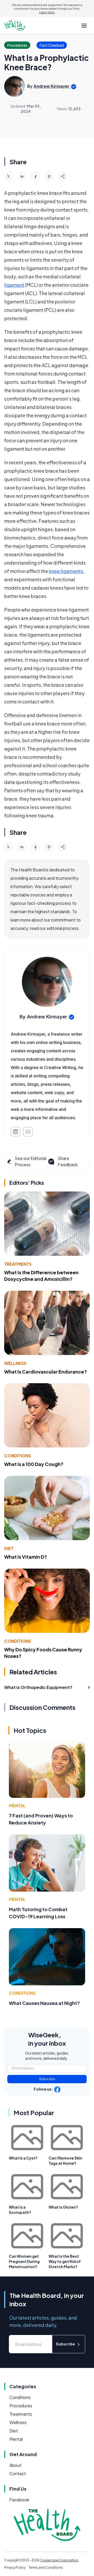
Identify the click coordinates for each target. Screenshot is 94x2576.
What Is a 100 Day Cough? (34, 1464)
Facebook (19, 2500)
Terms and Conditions (46, 2568)
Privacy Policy (15, 2568)
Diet (9, 1548)
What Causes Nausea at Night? (44, 2003)
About (15, 2465)
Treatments (18, 1264)
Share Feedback (68, 1161)
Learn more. (47, 12)
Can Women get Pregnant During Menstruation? (24, 2261)
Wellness (15, 1363)
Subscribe (47, 2079)
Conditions (18, 1456)
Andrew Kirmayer (51, 86)
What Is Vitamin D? (26, 1557)
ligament (14, 285)
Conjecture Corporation (59, 2560)
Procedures (21, 2406)
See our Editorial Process (30, 1161)
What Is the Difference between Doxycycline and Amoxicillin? (41, 1276)
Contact (18, 2474)
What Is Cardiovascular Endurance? (46, 1372)
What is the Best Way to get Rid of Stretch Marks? (65, 2261)
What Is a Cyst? (23, 2158)
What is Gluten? (63, 2207)
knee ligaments (66, 571)
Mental (17, 1806)
